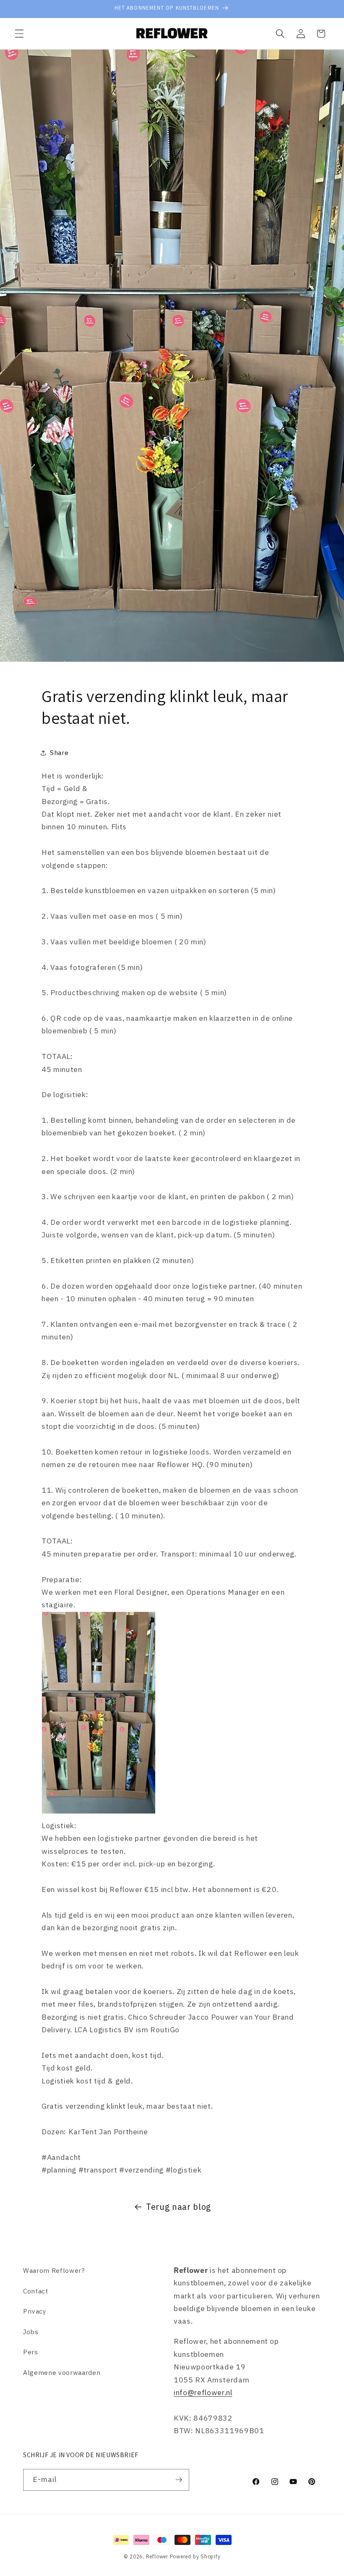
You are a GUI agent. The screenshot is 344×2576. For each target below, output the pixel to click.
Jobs (31, 2332)
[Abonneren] (179, 2480)
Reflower (157, 2556)
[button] (19, 34)
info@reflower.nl (203, 2392)
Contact (36, 2291)
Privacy (35, 2311)
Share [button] (59, 752)
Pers (31, 2352)
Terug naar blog (179, 2207)
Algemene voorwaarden (62, 2372)
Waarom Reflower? (54, 2270)
